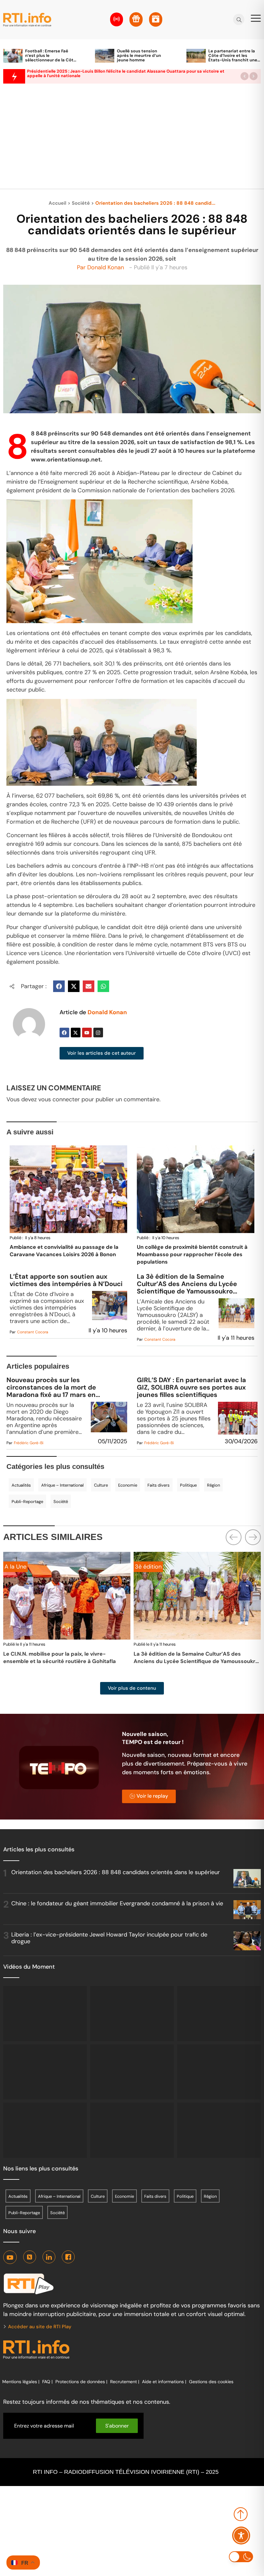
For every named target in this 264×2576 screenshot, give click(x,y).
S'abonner (117, 2426)
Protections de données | (81, 2382)
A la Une (146, 1567)
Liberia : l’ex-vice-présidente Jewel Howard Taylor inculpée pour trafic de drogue (109, 1938)
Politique (188, 1485)
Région (213, 1485)
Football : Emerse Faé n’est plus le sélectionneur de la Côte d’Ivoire (51, 58)
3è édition (18, 1567)
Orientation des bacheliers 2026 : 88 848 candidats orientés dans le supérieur (116, 1872)
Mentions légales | (21, 2382)
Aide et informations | (164, 2382)
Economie (128, 1485)
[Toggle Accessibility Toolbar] (241, 2536)
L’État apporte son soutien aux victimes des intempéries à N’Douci (66, 1280)
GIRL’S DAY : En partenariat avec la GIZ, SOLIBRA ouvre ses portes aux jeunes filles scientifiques (191, 1387)
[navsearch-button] (239, 20)
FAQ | (47, 2382)
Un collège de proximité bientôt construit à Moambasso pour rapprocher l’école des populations (192, 1254)
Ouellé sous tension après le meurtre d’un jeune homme (139, 55)
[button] (245, 76)
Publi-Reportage (27, 1502)
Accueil (57, 203)
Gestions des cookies (211, 2382)
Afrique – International (62, 1485)
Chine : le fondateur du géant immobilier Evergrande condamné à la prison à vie (117, 1903)
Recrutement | (125, 2382)
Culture (101, 1485)
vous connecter (59, 1099)
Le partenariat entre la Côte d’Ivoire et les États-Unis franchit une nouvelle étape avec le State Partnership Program (233, 62)
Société (81, 203)
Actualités (21, 1485)
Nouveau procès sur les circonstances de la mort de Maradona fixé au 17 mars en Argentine (51, 1387)
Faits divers (159, 1485)
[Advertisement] (132, 140)
